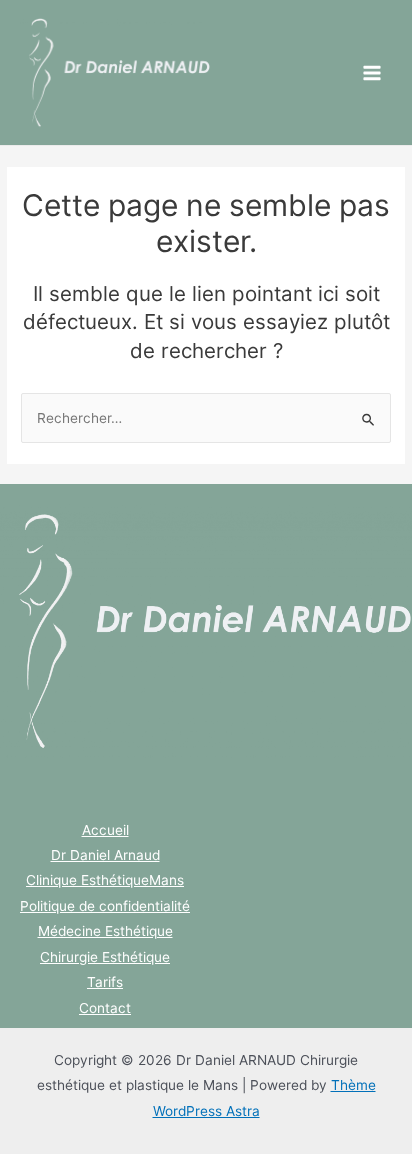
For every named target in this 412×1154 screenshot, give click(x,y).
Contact (105, 1008)
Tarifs (105, 982)
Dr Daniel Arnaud (105, 855)
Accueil (105, 830)
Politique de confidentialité (105, 906)
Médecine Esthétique (105, 931)
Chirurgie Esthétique (105, 957)
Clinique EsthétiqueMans (105, 880)
